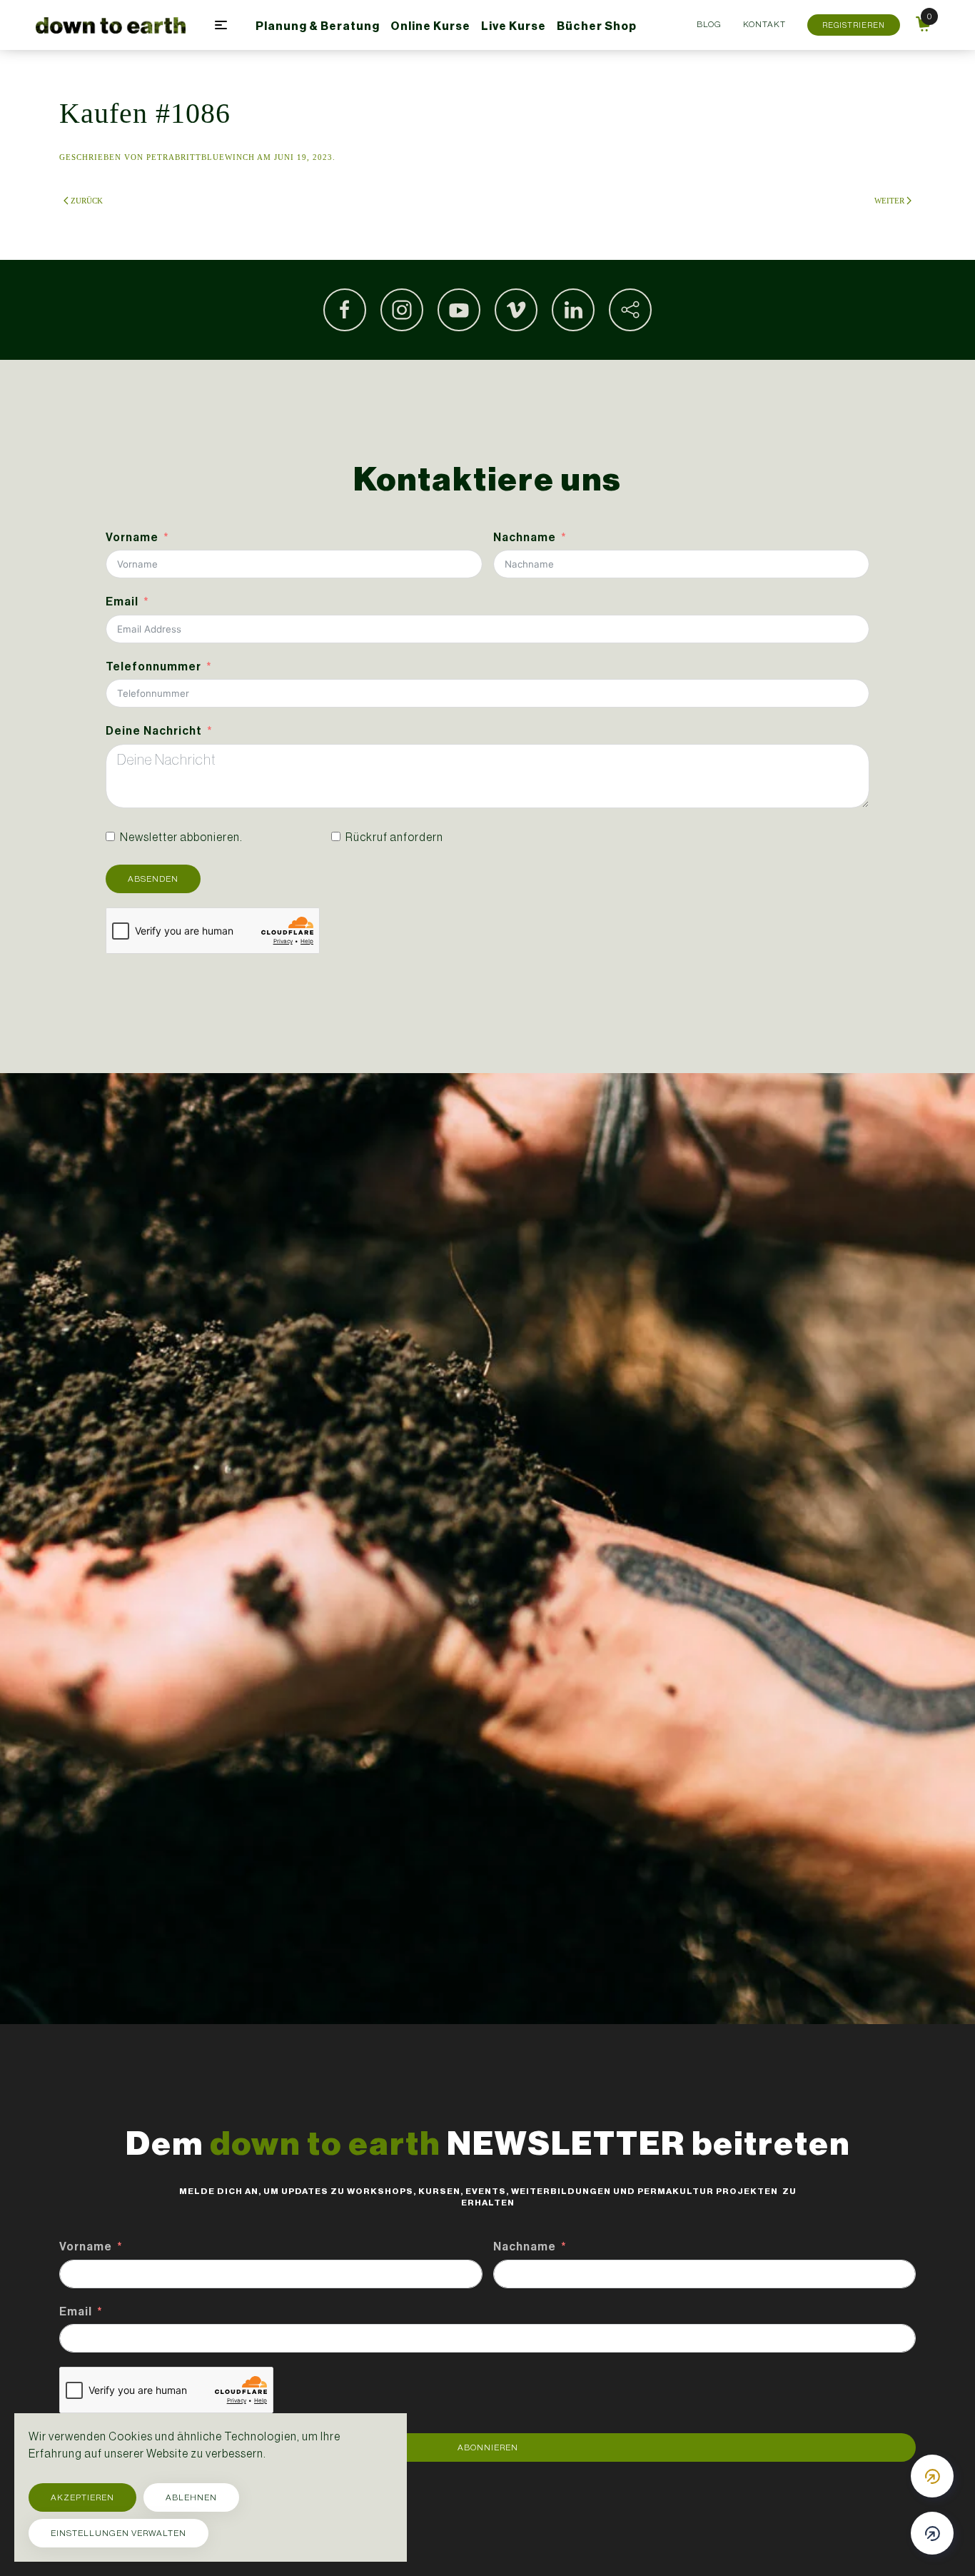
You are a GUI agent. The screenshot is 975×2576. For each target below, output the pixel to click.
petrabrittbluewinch (201, 157)
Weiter (889, 201)
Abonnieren (488, 2447)
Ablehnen (191, 2497)
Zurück (87, 201)
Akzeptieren (82, 2497)
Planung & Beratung (318, 26)
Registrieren (854, 25)
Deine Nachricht (154, 731)
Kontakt (764, 24)
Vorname (132, 537)
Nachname (525, 537)
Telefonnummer (153, 666)
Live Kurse (514, 26)
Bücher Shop (597, 26)
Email (122, 602)
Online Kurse (430, 26)
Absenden (153, 879)
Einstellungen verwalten (118, 2533)
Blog (709, 24)
